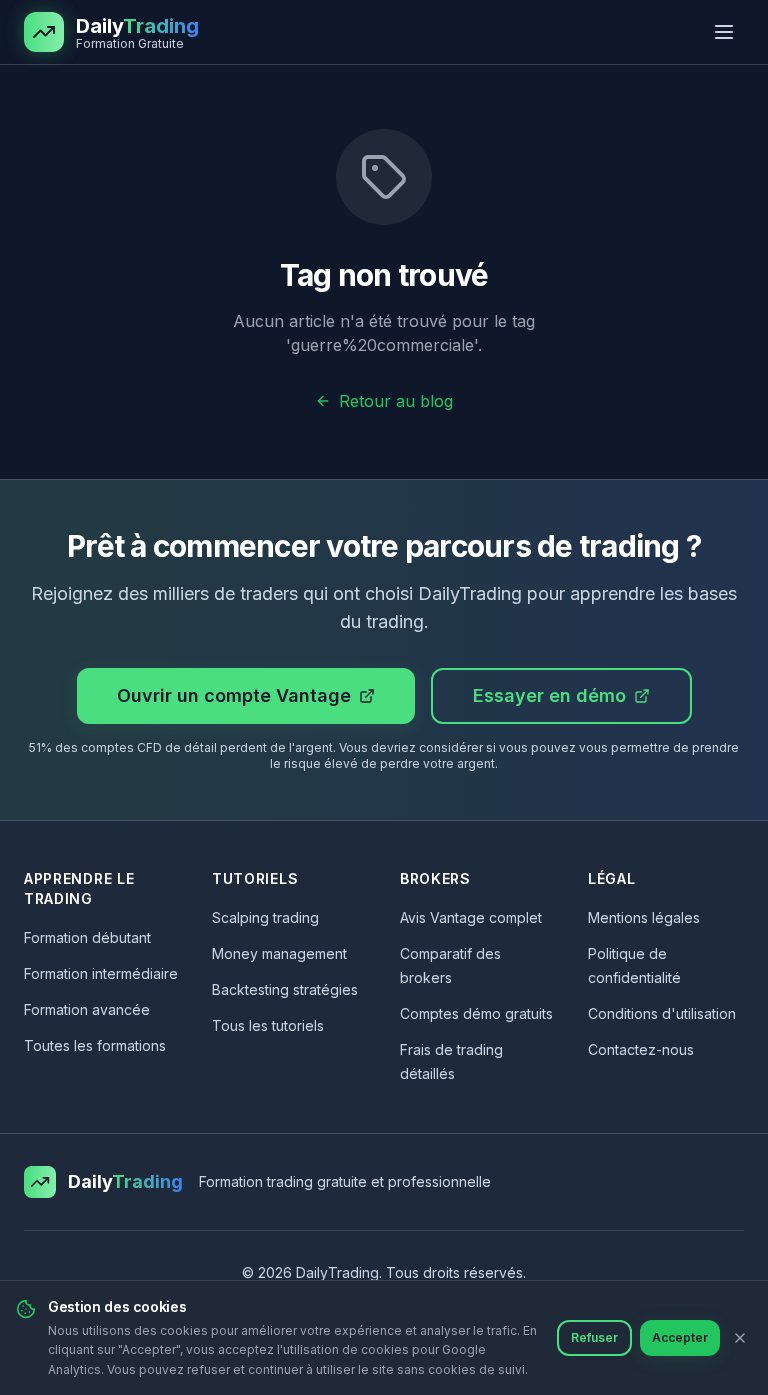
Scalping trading (265, 917)
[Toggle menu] (724, 32)
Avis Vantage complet (471, 917)
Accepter (680, 1337)
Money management (279, 953)
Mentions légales (644, 917)
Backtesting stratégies (285, 989)
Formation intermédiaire (101, 973)
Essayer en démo (549, 695)
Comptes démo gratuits (476, 1013)
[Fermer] (740, 1338)
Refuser (594, 1337)
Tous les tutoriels (268, 1025)
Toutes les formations (95, 1045)
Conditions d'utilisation (662, 1013)
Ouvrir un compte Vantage (234, 695)
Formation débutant (87, 937)
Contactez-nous (641, 1049)
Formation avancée (87, 1009)
